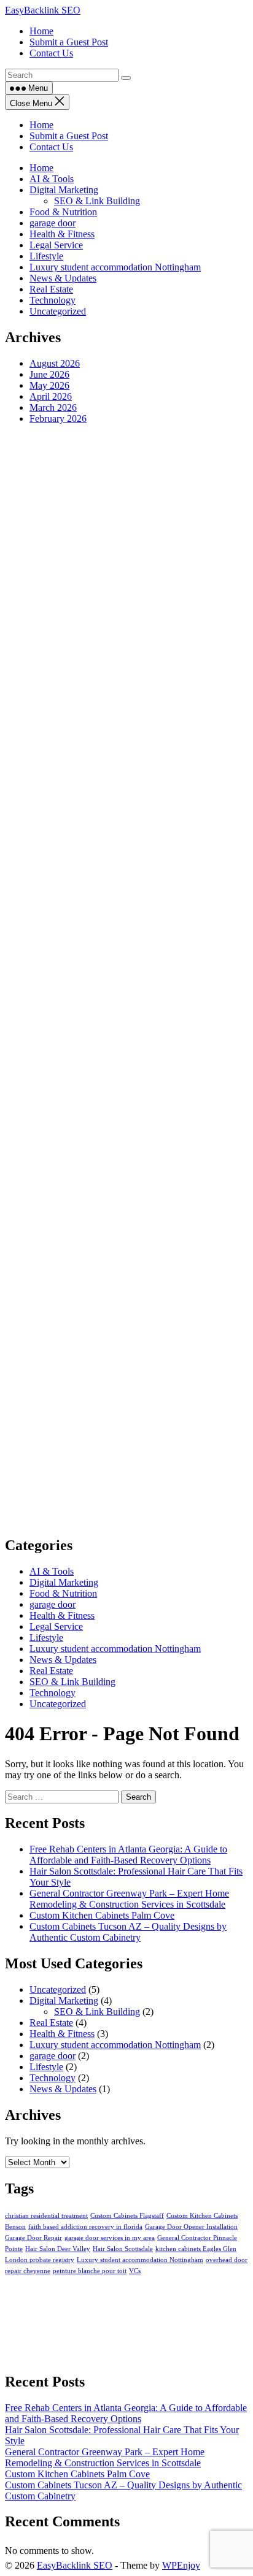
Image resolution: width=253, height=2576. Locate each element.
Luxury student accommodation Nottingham (115, 267)
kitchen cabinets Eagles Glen (196, 2249)
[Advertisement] (126, 980)
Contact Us (51, 147)
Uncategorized (58, 311)
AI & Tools (52, 179)
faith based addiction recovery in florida (85, 2227)
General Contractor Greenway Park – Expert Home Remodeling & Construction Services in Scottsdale (129, 1899)
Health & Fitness (62, 234)
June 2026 (49, 374)
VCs (135, 2271)
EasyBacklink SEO (43, 10)
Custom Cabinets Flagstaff (127, 2216)
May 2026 (49, 385)
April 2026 (51, 396)
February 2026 (58, 419)
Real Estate (51, 289)
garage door (53, 223)
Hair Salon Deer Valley (58, 2249)
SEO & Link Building (97, 201)
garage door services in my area (110, 2238)
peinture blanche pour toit (90, 2271)
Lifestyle (46, 256)
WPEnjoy (181, 2565)
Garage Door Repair (33, 2238)
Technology (53, 300)
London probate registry (40, 2260)
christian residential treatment (46, 2216)
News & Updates (63, 278)
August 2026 (55, 363)
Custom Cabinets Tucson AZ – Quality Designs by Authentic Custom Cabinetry (128, 1932)
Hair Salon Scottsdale (123, 2249)
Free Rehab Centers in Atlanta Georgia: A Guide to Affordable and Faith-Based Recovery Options (128, 1855)
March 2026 (53, 407)
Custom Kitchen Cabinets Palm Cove (102, 1915)
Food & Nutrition (63, 212)
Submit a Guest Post (69, 136)
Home (41, 125)
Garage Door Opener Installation (191, 2227)
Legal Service (56, 245)
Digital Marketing (64, 190)
